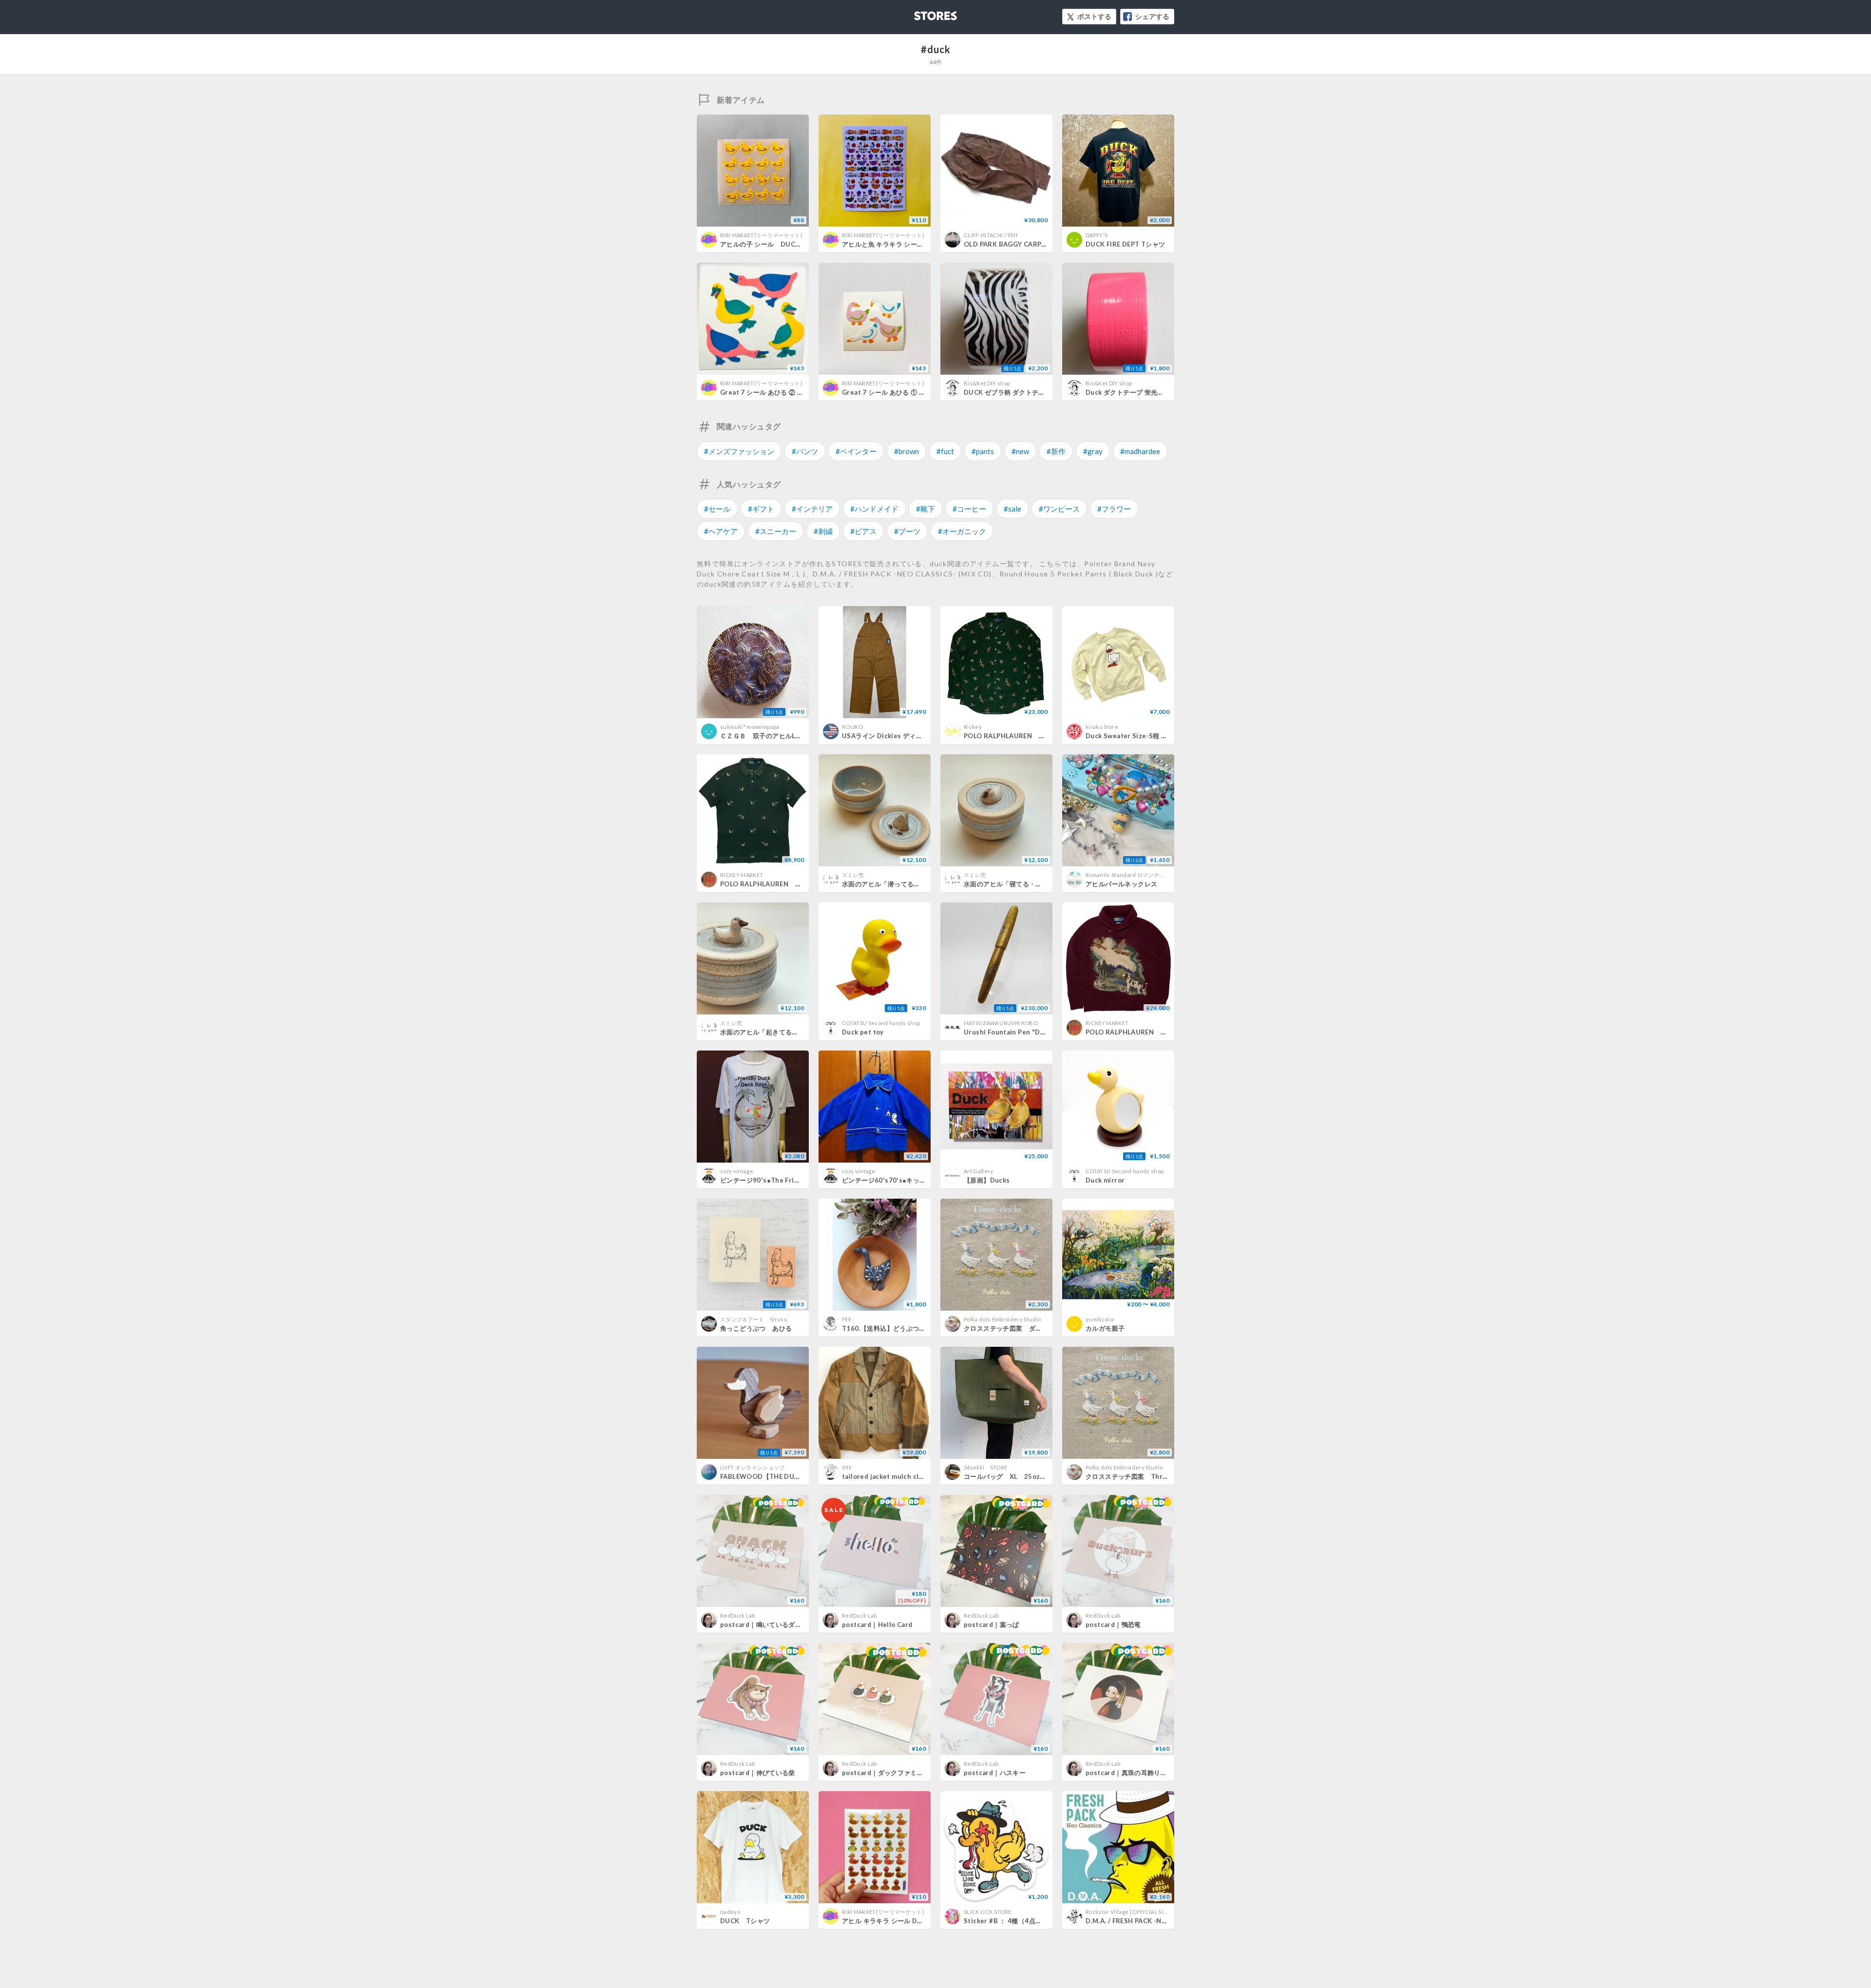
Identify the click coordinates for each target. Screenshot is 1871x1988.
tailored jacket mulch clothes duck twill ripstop (919, 1476)
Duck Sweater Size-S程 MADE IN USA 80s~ (1154, 736)
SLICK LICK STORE (987, 1912)
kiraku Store (1102, 727)
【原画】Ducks (987, 1180)
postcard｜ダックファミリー (886, 1773)
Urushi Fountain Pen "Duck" (1009, 1032)
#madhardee (1140, 451)
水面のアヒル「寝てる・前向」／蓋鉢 (1019, 884)
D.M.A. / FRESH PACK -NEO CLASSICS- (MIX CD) (1161, 1921)
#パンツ (805, 451)
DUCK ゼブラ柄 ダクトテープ (1008, 392)
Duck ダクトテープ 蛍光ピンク (1131, 392)
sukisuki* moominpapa (750, 727)
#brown (907, 451)
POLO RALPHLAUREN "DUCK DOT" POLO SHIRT (800, 884)
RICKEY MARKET (742, 875)
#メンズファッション (739, 451)
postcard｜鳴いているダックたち (771, 1625)
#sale (1012, 509)
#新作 (1056, 451)
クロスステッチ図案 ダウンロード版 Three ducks (1043, 1328)
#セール (717, 509)
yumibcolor (1100, 1319)
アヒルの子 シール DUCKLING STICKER (783, 244)
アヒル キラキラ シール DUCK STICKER (902, 1921)
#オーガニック (962, 531)
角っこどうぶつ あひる (756, 1328)
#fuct (945, 451)
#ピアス (863, 531)
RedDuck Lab (738, 1615)
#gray (1093, 451)
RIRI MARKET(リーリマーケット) (761, 235)
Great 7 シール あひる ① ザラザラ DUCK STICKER (919, 392)
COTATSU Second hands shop (881, 1023)
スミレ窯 (853, 875)
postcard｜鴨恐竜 (1113, 1625)
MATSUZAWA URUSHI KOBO (1001, 1023)
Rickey (973, 727)
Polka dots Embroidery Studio (1002, 1319)
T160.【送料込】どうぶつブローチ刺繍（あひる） (916, 1328)
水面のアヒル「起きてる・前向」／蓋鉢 (779, 1032)
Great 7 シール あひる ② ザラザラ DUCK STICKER (797, 392)
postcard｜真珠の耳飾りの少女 (1133, 1773)
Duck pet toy (863, 1032)
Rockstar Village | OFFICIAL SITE (1128, 1912)
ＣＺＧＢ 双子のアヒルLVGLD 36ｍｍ (782, 736)
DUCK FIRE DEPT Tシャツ (1125, 244)
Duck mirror (1105, 1180)
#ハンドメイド (874, 509)
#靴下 (926, 509)
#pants (983, 451)
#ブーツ (907, 531)
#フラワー (1114, 509)
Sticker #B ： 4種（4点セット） (1013, 1921)
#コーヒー (969, 509)
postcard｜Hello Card (877, 1625)
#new (1020, 451)
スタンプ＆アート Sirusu (754, 1319)
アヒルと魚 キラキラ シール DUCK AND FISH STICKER (925, 244)
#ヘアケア (721, 531)
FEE (847, 1319)
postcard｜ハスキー (995, 1773)
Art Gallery (979, 1171)
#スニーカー (776, 531)
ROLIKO (852, 727)
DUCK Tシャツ (745, 1921)
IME (847, 1467)
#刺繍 (823, 531)
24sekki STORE (985, 1467)
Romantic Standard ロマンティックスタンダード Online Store (1165, 875)
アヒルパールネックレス (1121, 884)
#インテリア (812, 509)
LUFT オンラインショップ (753, 1467)
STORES (919, 13)
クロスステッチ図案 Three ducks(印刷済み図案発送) (1167, 1476)
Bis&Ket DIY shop (987, 383)
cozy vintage (737, 1171)
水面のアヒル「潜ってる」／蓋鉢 (891, 884)
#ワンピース (1059, 509)
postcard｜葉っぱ (992, 1625)
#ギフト (761, 509)
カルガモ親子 (1105, 1328)
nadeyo (730, 1912)
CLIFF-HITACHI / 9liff (991, 235)
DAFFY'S (1097, 235)
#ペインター (856, 451)
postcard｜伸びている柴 (758, 1773)
